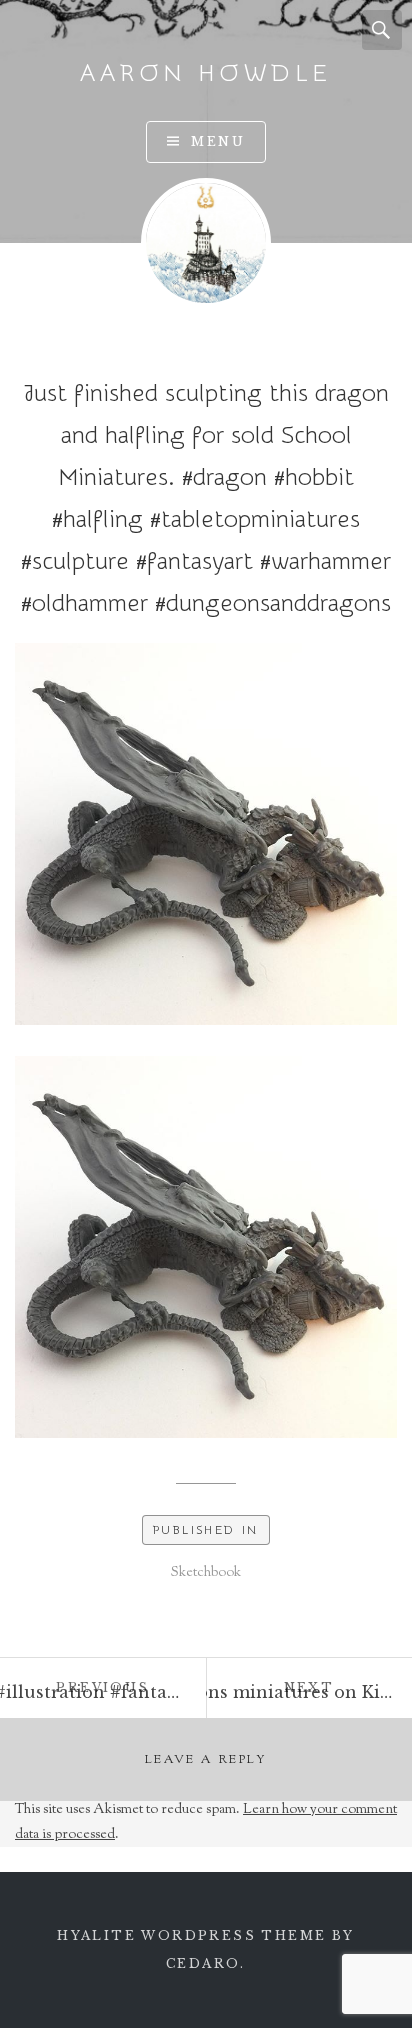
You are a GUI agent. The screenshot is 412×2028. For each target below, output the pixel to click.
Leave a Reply (206, 1760)
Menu (218, 141)
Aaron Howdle (206, 73)
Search (382, 30)
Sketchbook (206, 1573)
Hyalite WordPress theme (191, 1935)
